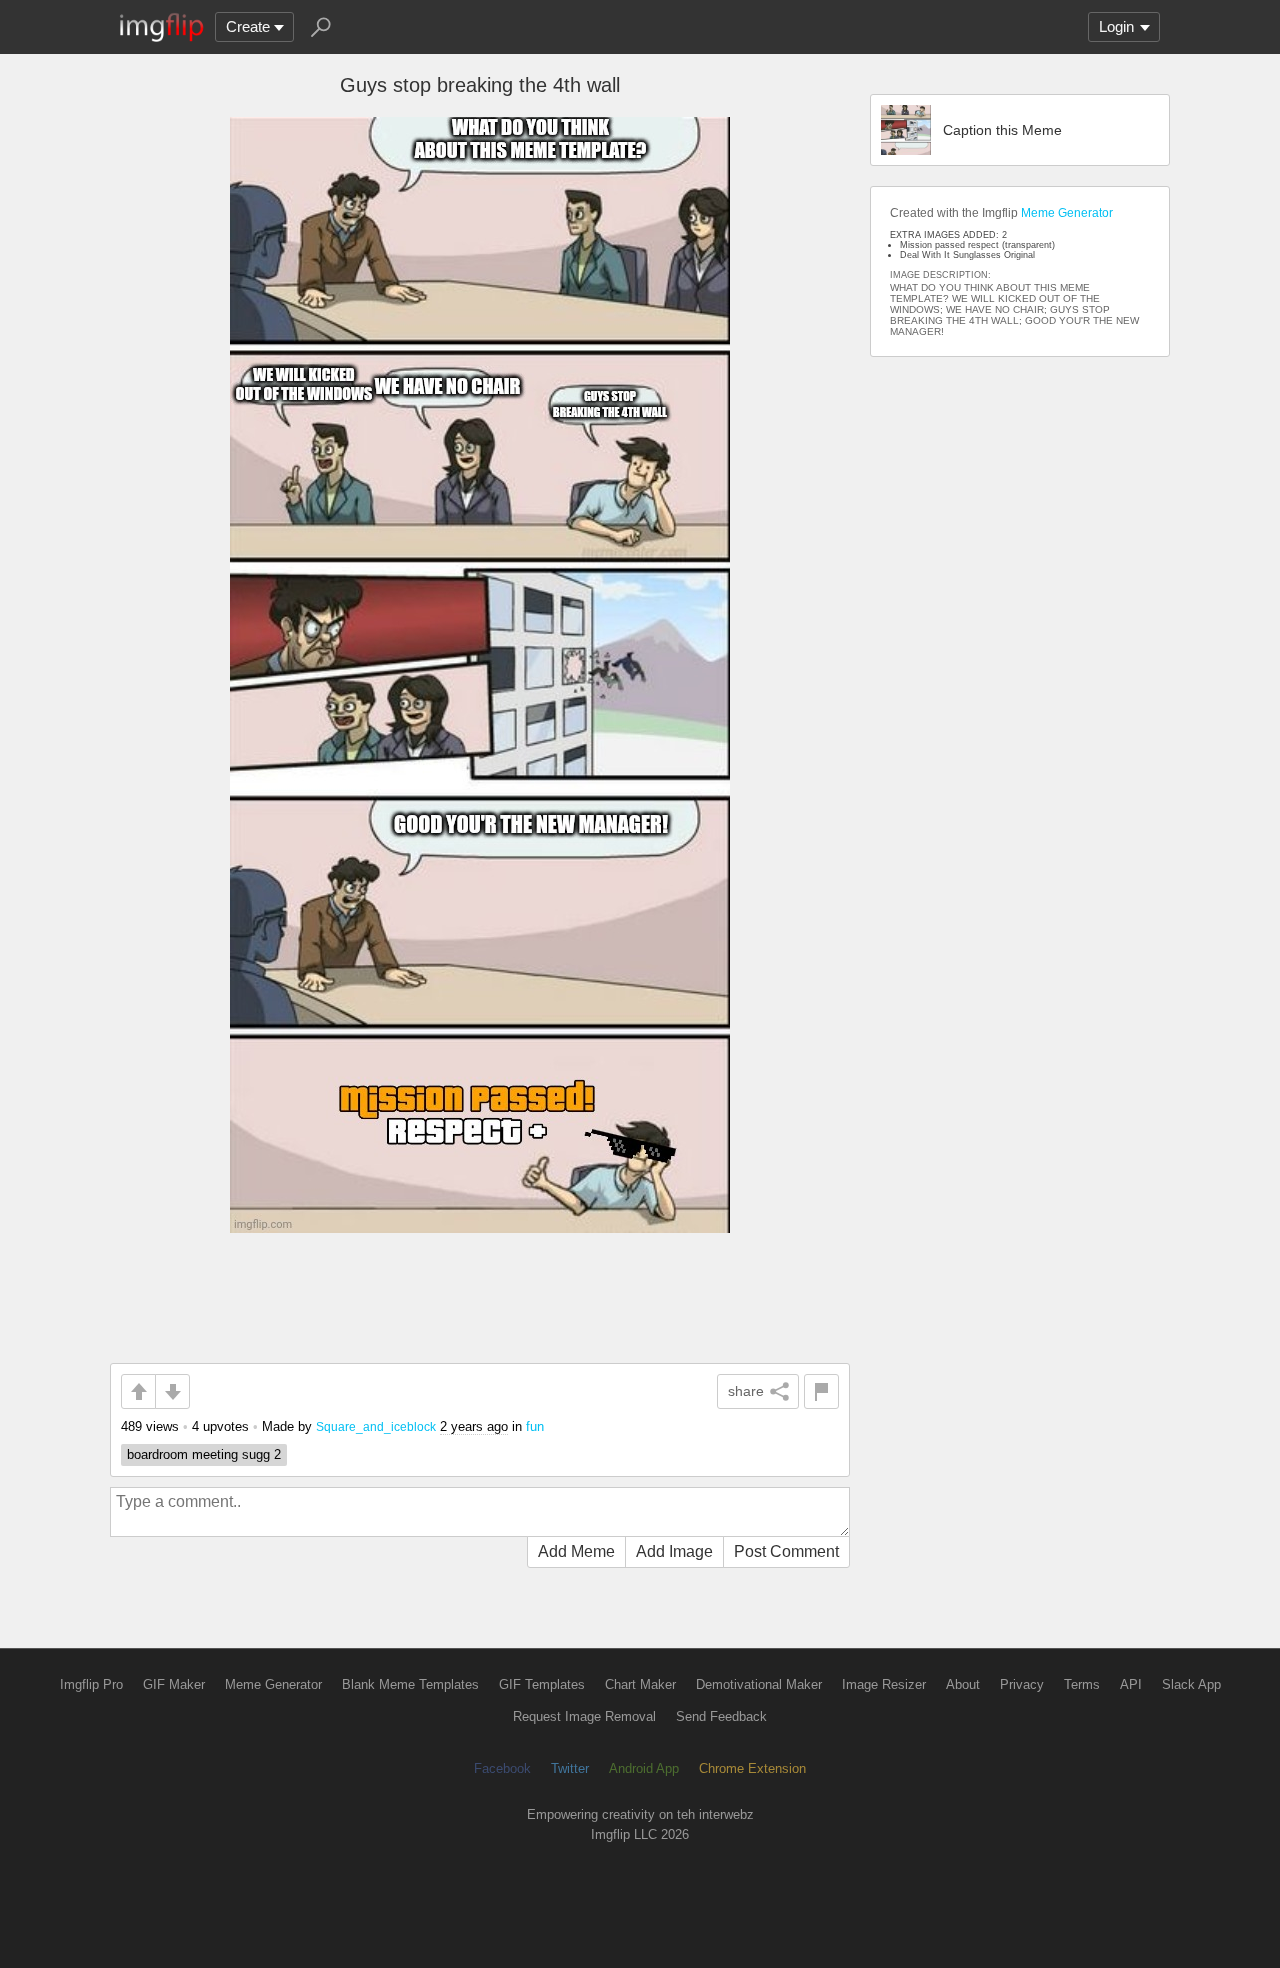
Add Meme (576, 1551)
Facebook (502, 1768)
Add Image (674, 1551)
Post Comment (786, 1551)
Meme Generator (1067, 213)
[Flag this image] (821, 1391)
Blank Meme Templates (410, 1684)
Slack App (1191, 1684)
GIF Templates (542, 1684)
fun (535, 1426)
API (1131, 1684)
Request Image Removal (584, 1716)
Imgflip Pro (91, 1684)
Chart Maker (640, 1684)
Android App (644, 1768)
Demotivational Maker (759, 1684)
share (746, 1391)
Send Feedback (721, 1716)
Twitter (570, 1768)
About (963, 1684)
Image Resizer (884, 1684)
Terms (1082, 1684)
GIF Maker (174, 1684)
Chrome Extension (752, 1768)
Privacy (1022, 1684)
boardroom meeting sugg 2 (204, 1454)
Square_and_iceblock (376, 1426)
